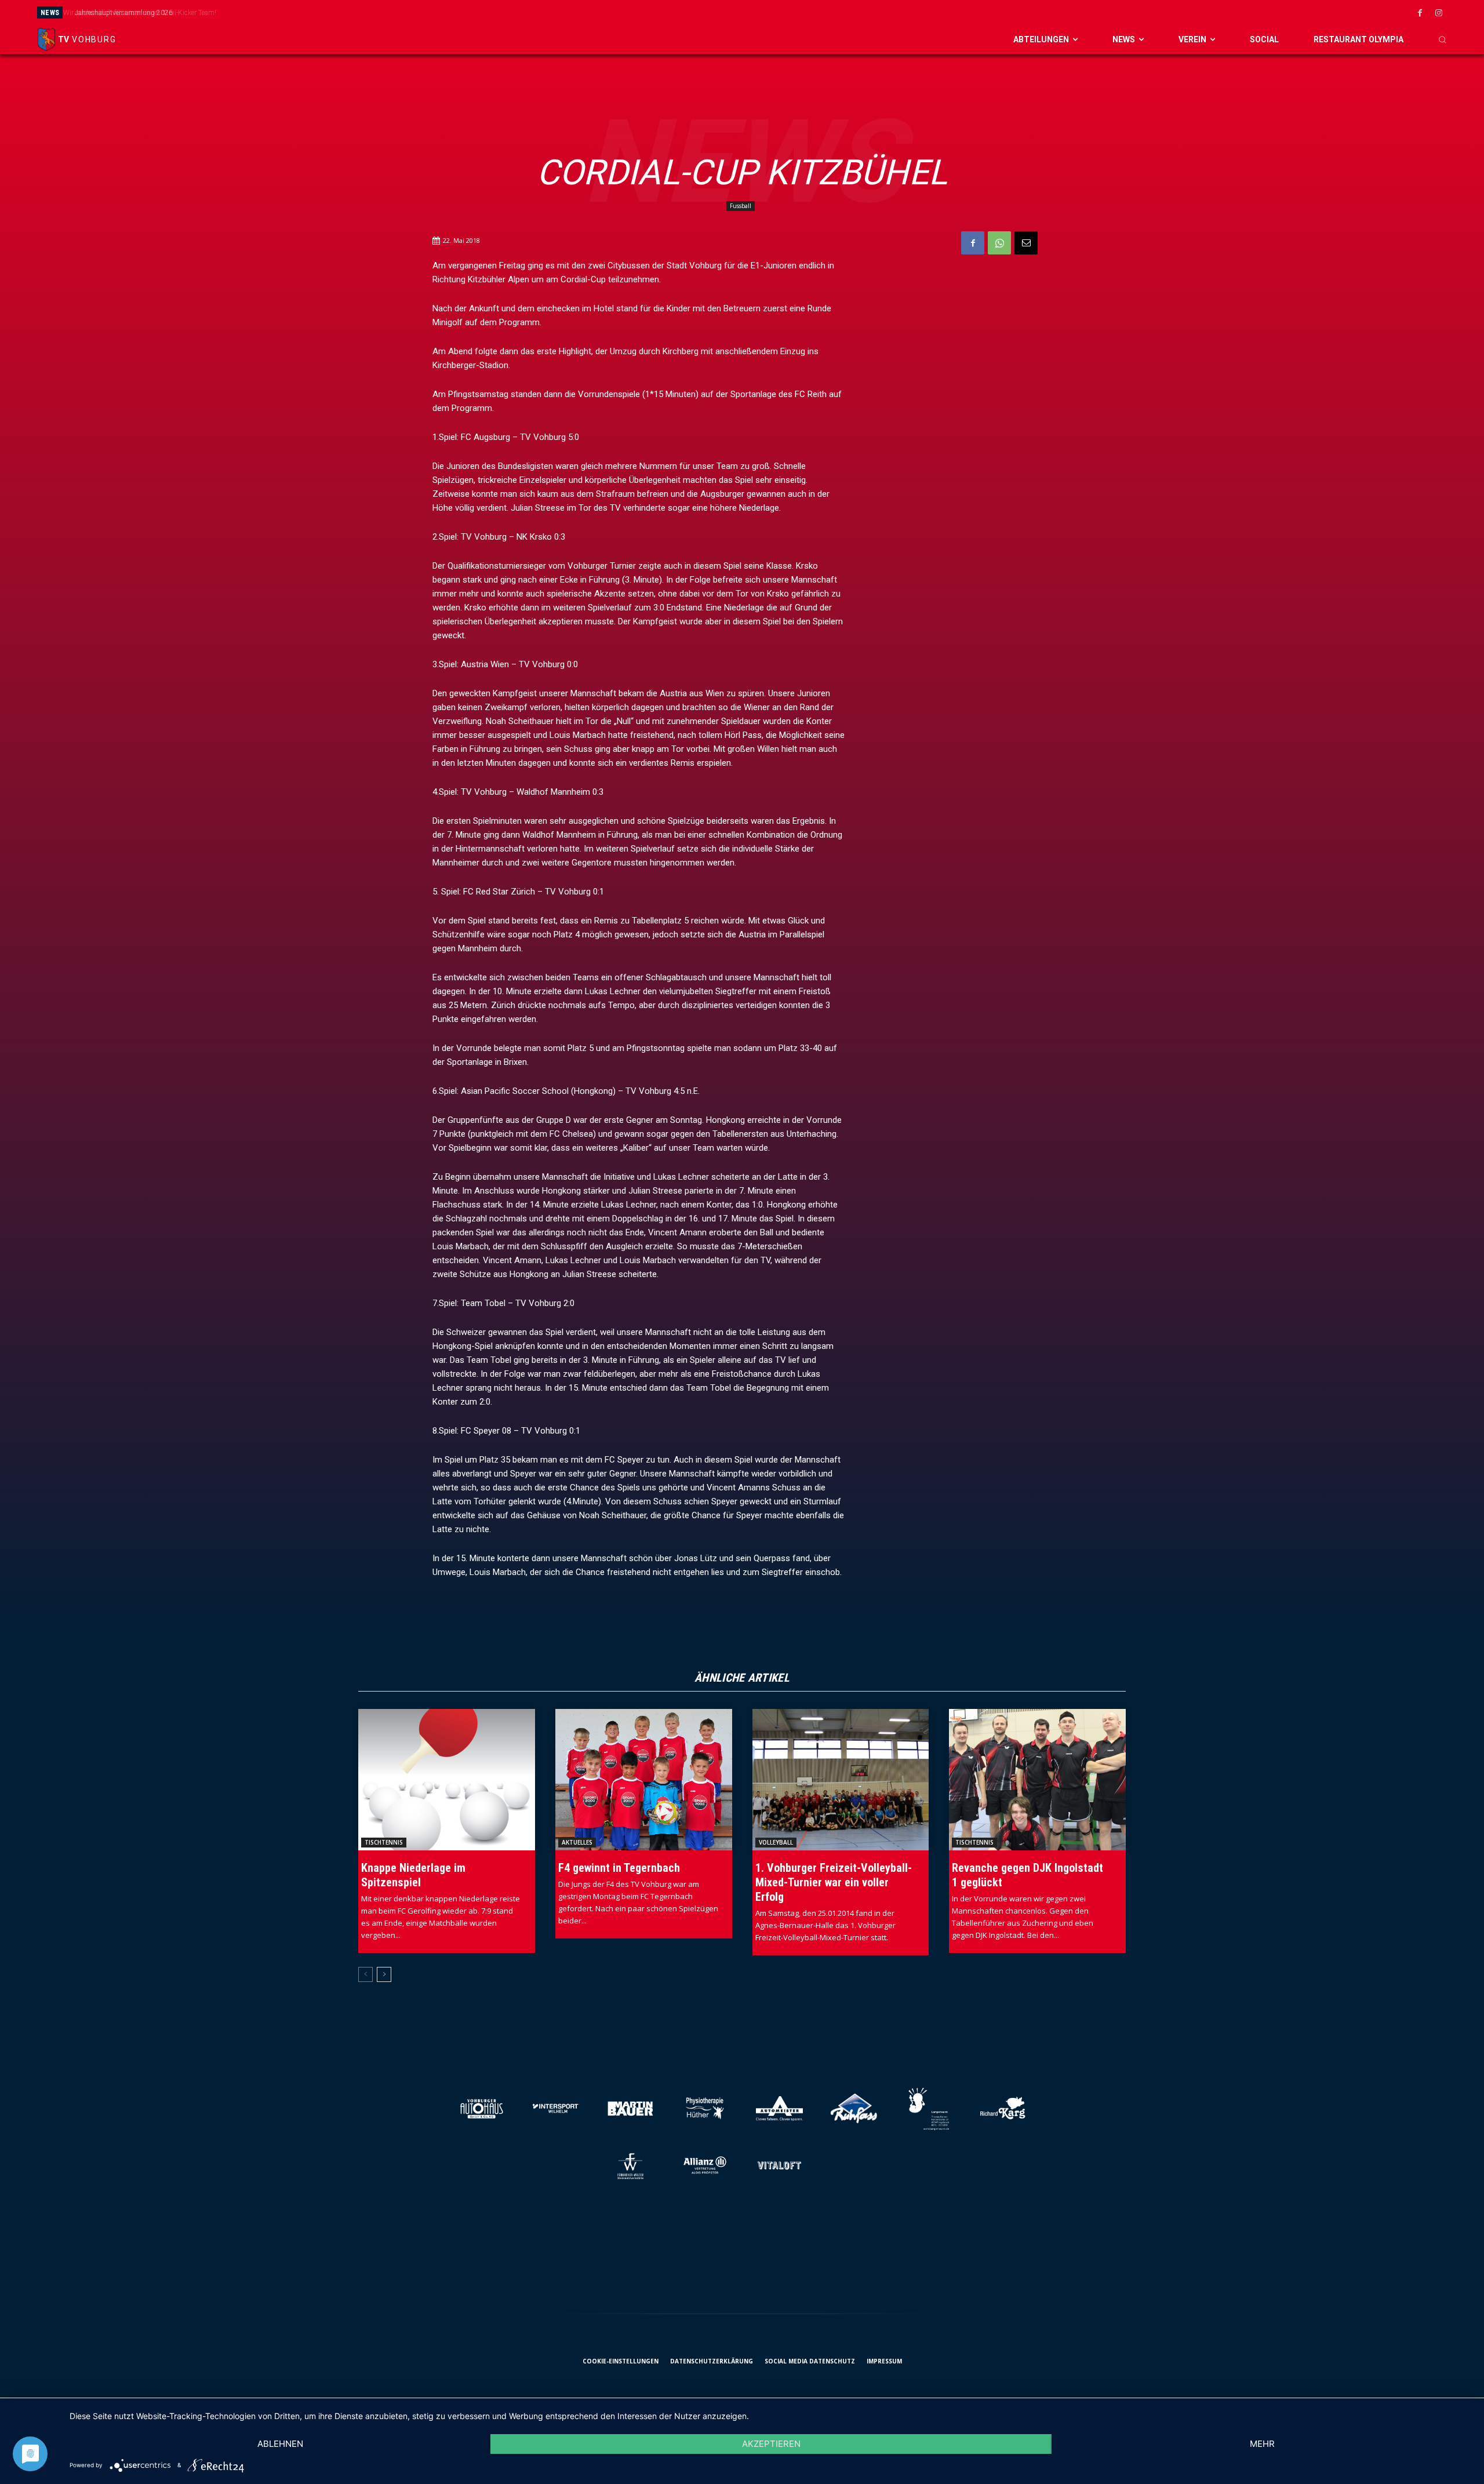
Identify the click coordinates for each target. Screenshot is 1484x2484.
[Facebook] (1420, 13)
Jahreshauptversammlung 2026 (120, 13)
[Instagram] (1439, 13)
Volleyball (776, 1842)
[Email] (1026, 243)
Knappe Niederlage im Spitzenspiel (413, 1875)
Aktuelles (577, 1842)
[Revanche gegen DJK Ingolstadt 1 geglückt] (1037, 1780)
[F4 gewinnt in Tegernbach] (644, 1780)
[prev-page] (365, 1974)
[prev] (836, 12)
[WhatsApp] (999, 243)
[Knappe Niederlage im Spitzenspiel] (447, 1780)
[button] (1442, 39)
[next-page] (384, 1974)
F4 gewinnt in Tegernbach (619, 1868)
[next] (854, 12)
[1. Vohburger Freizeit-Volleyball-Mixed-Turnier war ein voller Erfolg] (841, 1780)
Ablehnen (280, 2444)
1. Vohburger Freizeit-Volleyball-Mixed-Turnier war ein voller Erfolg (834, 1882)
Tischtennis (384, 1842)
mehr (1262, 2444)
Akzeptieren (771, 2444)
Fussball (741, 206)
